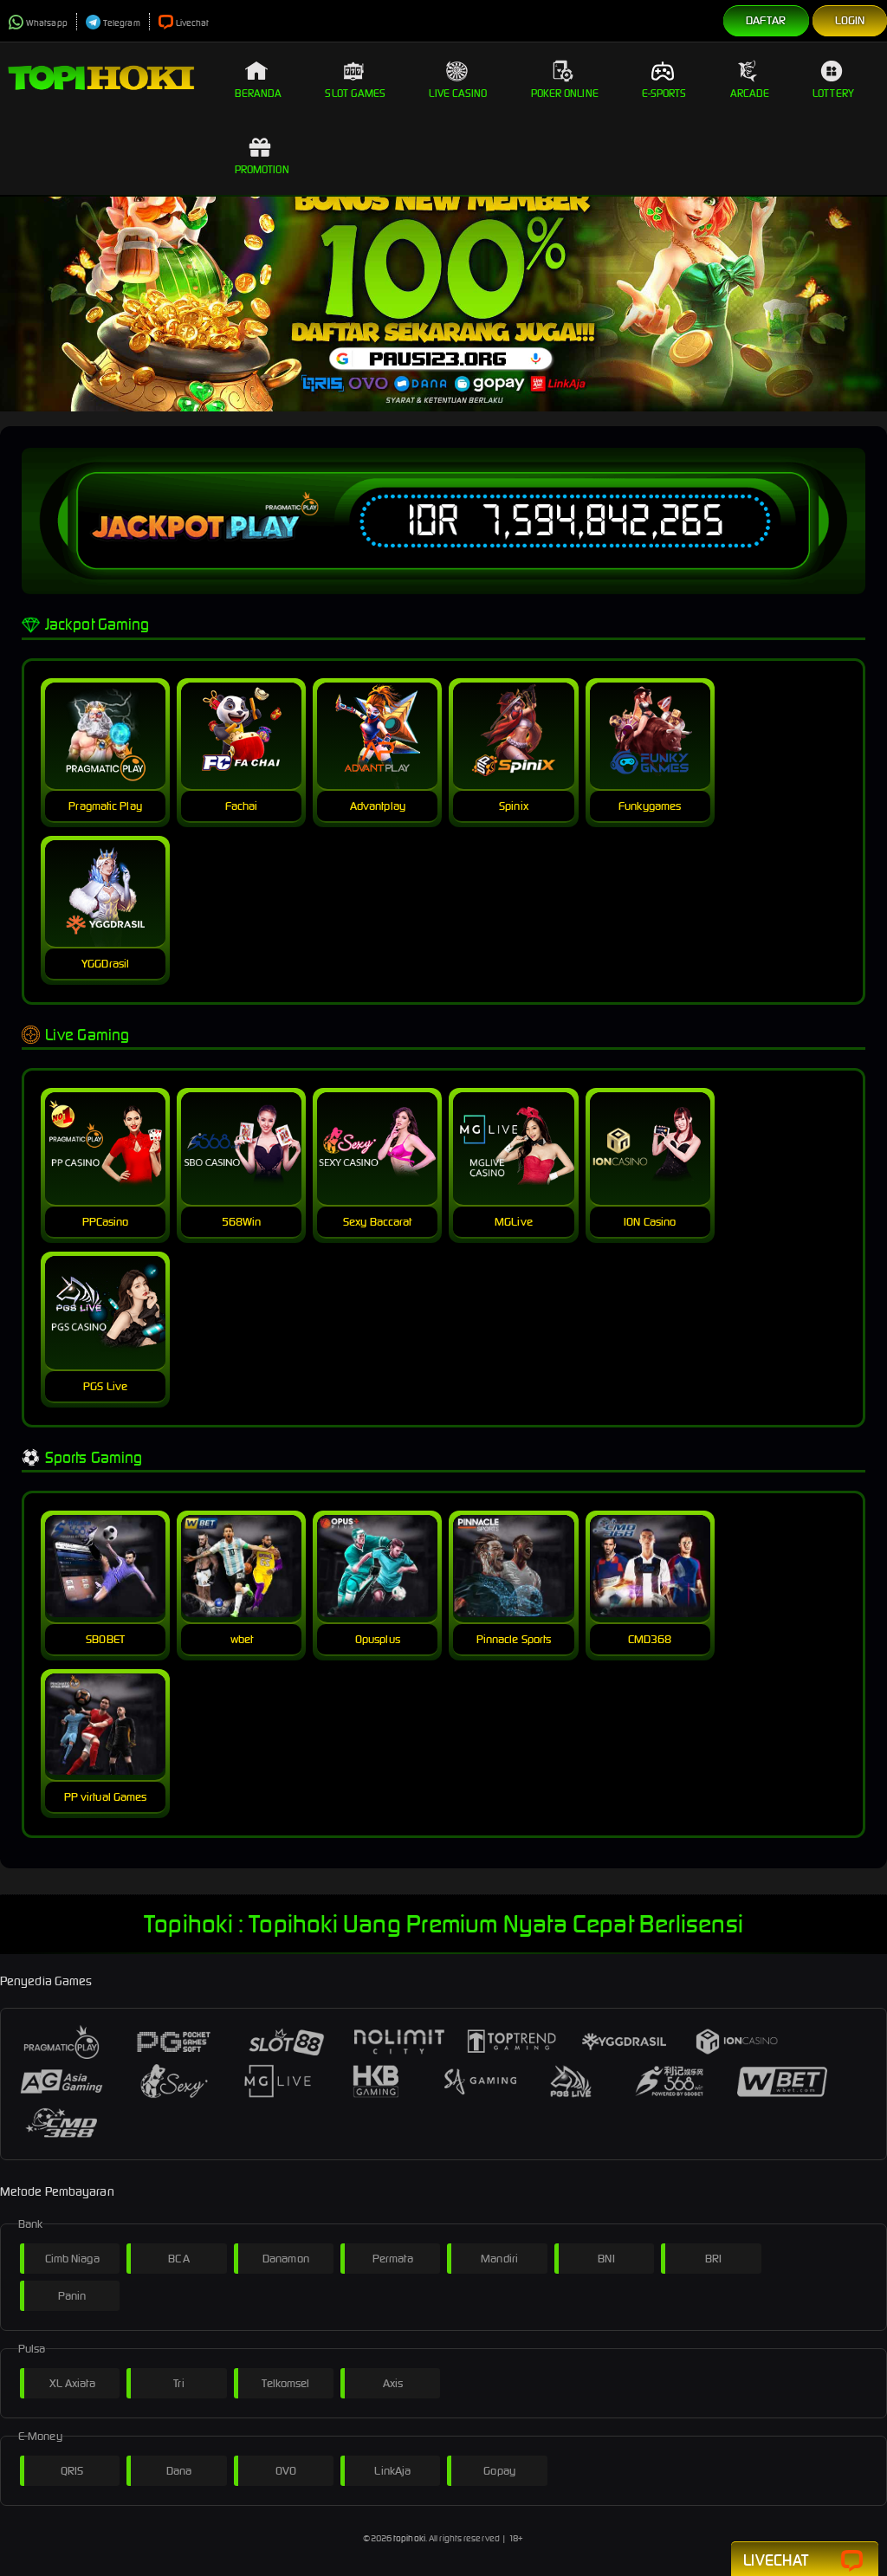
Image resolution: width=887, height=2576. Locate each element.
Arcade (750, 93)
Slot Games (355, 93)
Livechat (193, 23)
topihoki (409, 2538)
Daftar (766, 20)
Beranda (259, 93)
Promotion (262, 169)
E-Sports (664, 93)
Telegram (122, 23)
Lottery (833, 93)
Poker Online (565, 93)
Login (850, 20)
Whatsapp (47, 23)
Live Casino (458, 93)
